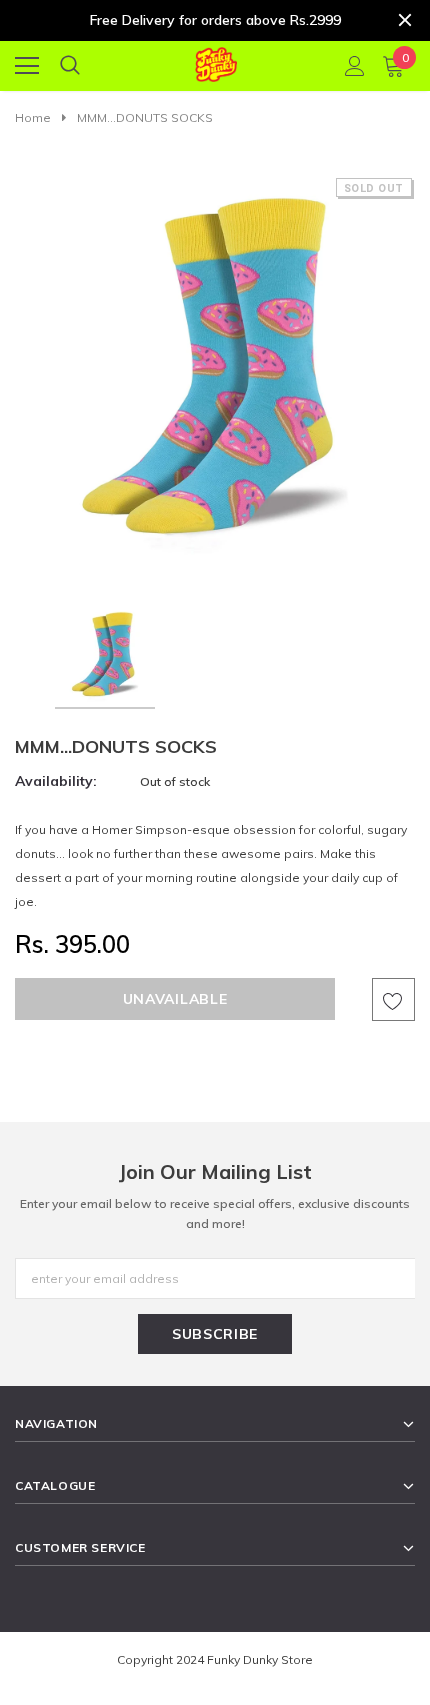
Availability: (56, 781)
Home (33, 117)
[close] (405, 20)
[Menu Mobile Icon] (27, 66)
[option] (215, 377)
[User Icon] (355, 66)
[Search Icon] (70, 66)
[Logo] (215, 61)
